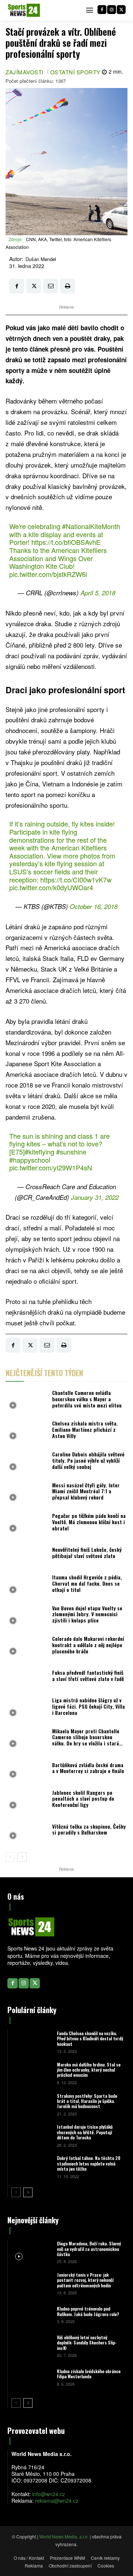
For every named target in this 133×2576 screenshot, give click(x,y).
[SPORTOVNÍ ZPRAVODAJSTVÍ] (24, 10)
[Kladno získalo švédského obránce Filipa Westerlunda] (31, 2377)
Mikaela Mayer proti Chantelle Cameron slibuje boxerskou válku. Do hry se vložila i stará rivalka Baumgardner (86, 1740)
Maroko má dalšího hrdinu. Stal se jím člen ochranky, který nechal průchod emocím (89, 2070)
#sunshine (71, 1152)
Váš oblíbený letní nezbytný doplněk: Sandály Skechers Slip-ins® (87, 2343)
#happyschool (30, 1160)
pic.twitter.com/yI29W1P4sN (51, 1167)
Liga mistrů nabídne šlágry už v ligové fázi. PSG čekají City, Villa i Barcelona (88, 1706)
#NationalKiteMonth (91, 526)
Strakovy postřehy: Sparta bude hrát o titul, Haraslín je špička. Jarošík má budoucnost (87, 2101)
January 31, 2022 (95, 1197)
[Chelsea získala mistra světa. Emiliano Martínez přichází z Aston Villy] (27, 1432)
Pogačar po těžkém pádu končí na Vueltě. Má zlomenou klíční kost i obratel (89, 1522)
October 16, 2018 (94, 906)
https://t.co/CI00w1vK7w (76, 880)
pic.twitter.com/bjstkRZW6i (48, 574)
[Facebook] (102, 10)
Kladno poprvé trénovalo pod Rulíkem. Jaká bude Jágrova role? (88, 2311)
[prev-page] (10, 1857)
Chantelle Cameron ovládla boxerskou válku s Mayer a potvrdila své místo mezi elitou (87, 1399)
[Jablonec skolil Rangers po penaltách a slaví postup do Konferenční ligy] (27, 1801)
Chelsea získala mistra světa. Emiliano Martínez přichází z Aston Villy (85, 1429)
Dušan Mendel (41, 259)
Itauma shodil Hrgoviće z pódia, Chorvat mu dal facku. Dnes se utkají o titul (87, 1583)
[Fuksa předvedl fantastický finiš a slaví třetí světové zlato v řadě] (27, 1678)
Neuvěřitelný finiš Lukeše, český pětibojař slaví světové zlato (87, 1553)
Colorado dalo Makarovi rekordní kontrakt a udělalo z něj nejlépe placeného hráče (88, 1645)
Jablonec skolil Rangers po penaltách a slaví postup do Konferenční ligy (83, 1799)
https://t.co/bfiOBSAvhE (66, 542)
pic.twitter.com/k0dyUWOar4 (51, 887)
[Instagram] (112, 10)
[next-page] (22, 1857)
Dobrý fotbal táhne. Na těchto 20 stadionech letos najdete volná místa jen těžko (89, 2163)
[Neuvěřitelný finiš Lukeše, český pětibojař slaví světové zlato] (27, 1555)
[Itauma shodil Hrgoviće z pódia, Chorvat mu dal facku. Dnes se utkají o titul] (27, 1585)
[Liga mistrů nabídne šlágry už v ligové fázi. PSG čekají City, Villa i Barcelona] (27, 1709)
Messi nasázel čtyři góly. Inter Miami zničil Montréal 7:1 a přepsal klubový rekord (86, 1491)
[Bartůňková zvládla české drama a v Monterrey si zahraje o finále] (27, 1770)
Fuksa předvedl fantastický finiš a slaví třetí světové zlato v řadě (88, 1675)
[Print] (68, 286)
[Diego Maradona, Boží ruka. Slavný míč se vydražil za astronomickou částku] (31, 2252)
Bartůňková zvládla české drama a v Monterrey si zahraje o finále (88, 1768)
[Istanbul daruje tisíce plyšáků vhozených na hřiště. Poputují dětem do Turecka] (31, 2135)
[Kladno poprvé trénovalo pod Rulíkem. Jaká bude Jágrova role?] (31, 2314)
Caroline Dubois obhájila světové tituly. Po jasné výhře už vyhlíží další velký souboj (88, 1460)
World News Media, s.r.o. (64, 2536)
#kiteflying (40, 1152)
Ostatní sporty (75, 72)
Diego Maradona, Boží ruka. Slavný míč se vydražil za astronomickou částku (89, 2249)
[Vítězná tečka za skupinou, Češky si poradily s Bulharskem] (27, 1832)
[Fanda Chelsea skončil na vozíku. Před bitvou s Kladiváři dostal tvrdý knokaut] (31, 2042)
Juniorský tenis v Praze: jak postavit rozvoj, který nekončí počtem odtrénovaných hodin (85, 2280)
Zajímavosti (25, 72)
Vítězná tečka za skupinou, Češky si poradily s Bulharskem (89, 1829)
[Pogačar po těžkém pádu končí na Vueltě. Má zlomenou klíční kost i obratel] (27, 1524)
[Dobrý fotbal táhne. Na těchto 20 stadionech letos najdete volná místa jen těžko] (31, 2166)
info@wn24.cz (49, 2494)
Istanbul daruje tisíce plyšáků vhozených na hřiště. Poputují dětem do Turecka (85, 2132)
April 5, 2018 (98, 593)
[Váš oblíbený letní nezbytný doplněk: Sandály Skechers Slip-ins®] (31, 2346)
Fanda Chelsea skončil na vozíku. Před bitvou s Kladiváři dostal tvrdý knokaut (90, 2038)
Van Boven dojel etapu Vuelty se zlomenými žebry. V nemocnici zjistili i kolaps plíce (87, 1614)
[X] (121, 10)
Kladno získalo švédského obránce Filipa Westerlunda (89, 2374)
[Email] (51, 286)
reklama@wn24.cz (57, 2501)
